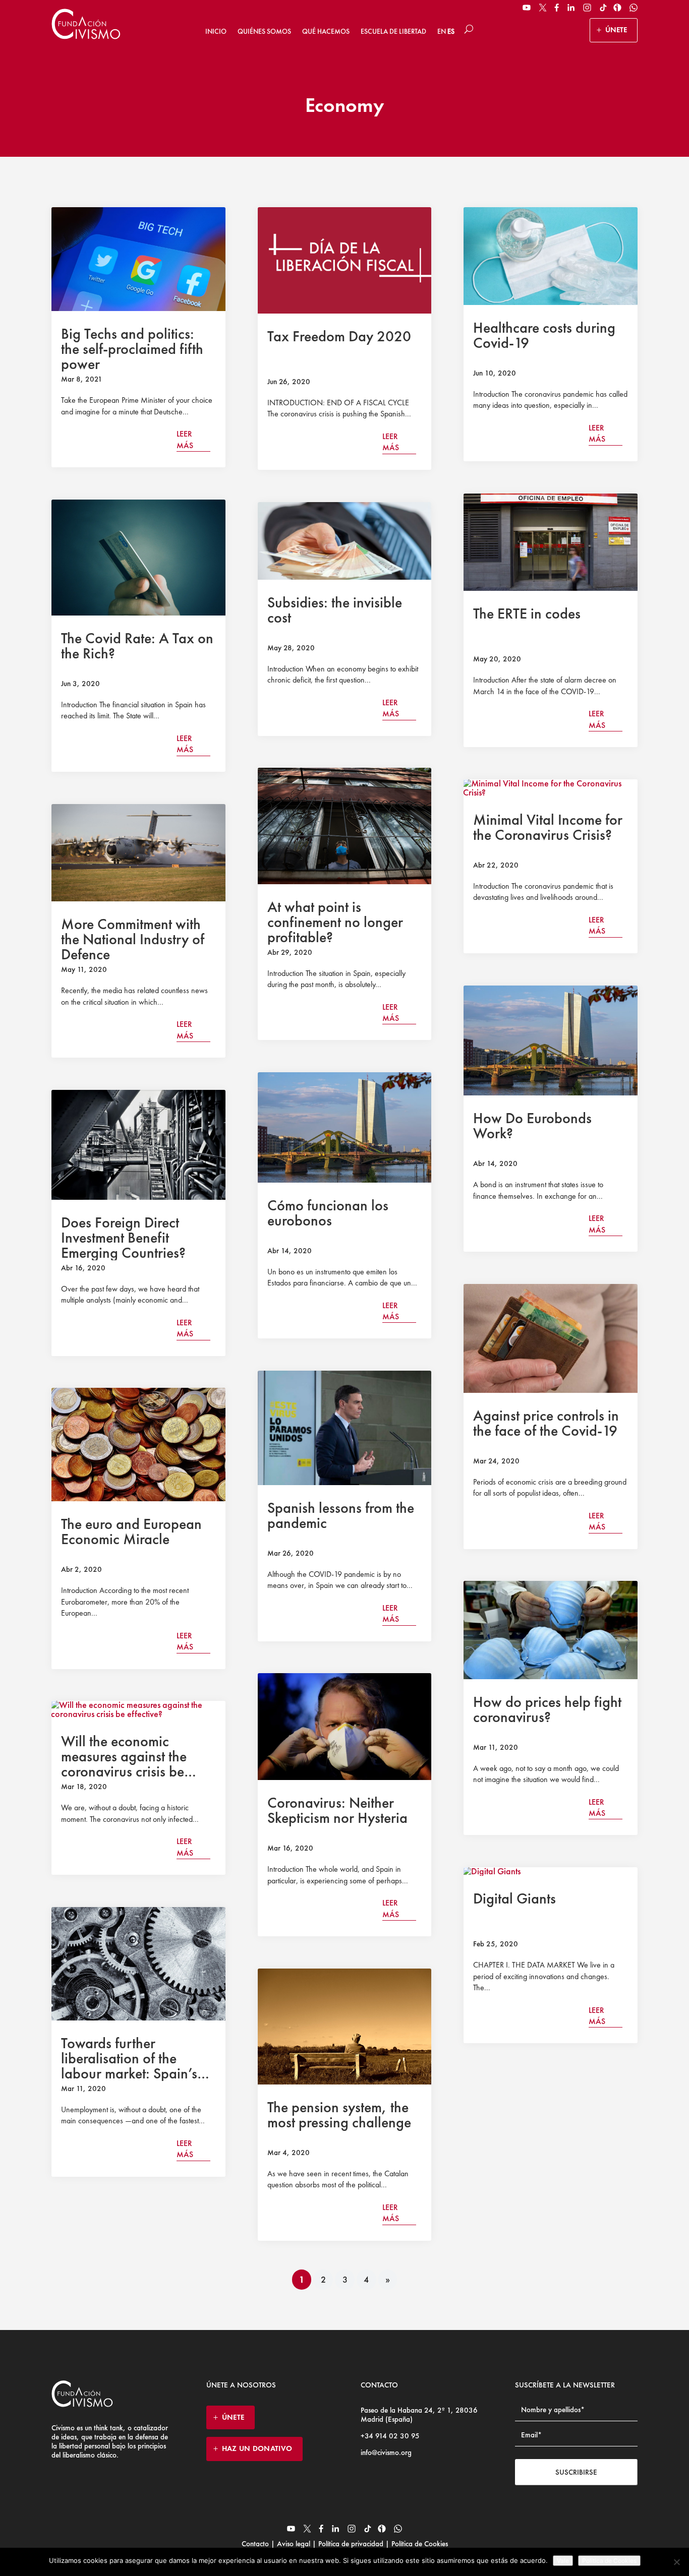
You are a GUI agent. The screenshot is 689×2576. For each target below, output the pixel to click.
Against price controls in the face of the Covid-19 (546, 1423)
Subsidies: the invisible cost (335, 610)
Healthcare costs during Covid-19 (544, 335)
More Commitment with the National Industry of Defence (133, 939)
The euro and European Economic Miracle (131, 1531)
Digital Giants (514, 1898)
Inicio (216, 31)
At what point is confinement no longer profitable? (335, 922)
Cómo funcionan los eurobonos (328, 1213)
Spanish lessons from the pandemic (341, 1515)
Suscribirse (576, 2472)
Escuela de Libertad (393, 31)
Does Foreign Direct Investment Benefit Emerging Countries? (123, 1238)
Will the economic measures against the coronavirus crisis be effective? (124, 1764)
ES (451, 31)
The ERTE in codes (527, 614)
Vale (563, 2561)
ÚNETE (616, 30)
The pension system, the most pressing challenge (339, 2115)
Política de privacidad (351, 2544)
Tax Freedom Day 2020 (339, 336)
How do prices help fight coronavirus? (547, 1709)
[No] (676, 2562)
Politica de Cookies (609, 2561)
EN (442, 31)
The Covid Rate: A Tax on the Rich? (137, 646)
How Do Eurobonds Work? (532, 1126)
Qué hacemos (326, 31)
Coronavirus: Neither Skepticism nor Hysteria (337, 1810)
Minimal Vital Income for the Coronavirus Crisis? (548, 827)
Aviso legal (294, 2544)
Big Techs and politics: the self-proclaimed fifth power (132, 349)
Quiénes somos (264, 31)
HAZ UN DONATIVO (257, 2448)
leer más (185, 439)
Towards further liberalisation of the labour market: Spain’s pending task (129, 2066)
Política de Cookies (419, 2544)
